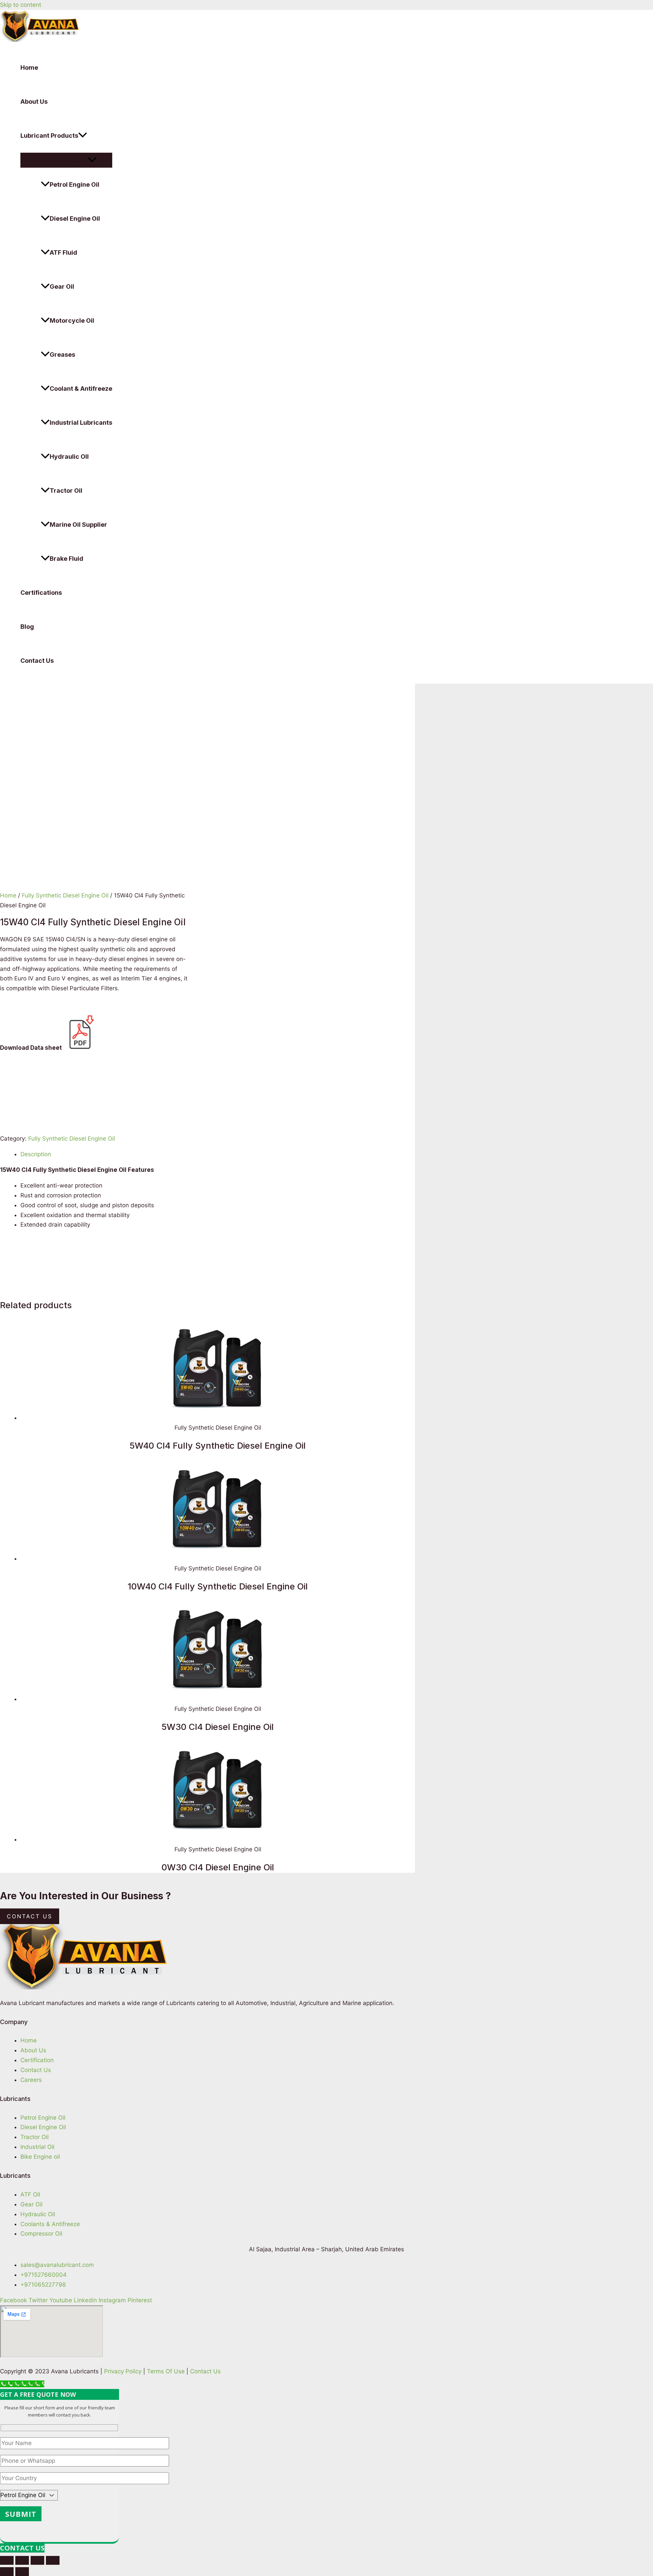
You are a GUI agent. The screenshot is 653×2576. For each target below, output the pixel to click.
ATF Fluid (63, 252)
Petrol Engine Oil (74, 184)
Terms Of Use (166, 2371)
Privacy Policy (123, 2371)
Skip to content (21, 5)
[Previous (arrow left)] (7, 2572)
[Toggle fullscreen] (37, 2560)
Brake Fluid (66, 559)
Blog (27, 627)
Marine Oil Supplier (78, 525)
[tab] (218, 1154)
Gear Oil (62, 287)
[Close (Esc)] (7, 2560)
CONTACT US (22, 2548)
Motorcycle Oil (72, 321)
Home (29, 68)
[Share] (22, 2560)
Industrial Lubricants (81, 423)
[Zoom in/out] (53, 2560)
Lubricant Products (49, 136)
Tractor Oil (66, 491)
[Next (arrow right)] (22, 2572)
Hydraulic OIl (69, 457)
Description (36, 1154)
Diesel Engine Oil (75, 218)
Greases (62, 355)
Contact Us (37, 661)
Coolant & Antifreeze (81, 389)
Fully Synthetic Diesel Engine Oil (65, 895)
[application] (83, 136)
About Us (34, 102)
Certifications (41, 593)
